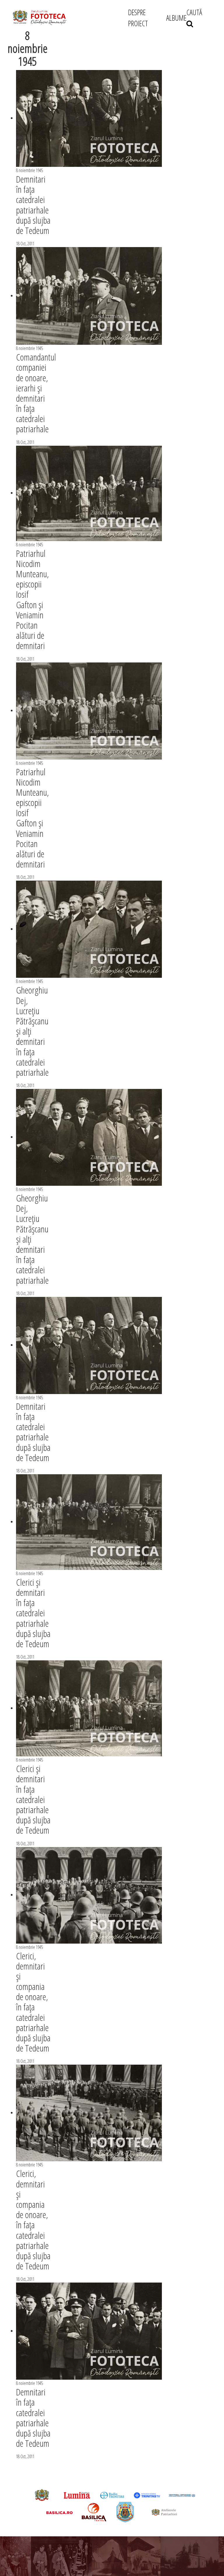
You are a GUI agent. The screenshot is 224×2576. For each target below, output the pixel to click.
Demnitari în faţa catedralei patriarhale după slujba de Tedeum (33, 205)
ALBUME (176, 18)
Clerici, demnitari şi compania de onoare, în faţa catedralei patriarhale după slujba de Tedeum (33, 2002)
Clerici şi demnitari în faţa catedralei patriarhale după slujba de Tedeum (33, 1613)
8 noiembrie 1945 (29, 170)
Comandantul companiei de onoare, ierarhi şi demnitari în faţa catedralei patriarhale (36, 393)
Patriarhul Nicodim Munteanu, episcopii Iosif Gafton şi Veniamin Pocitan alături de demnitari (33, 599)
